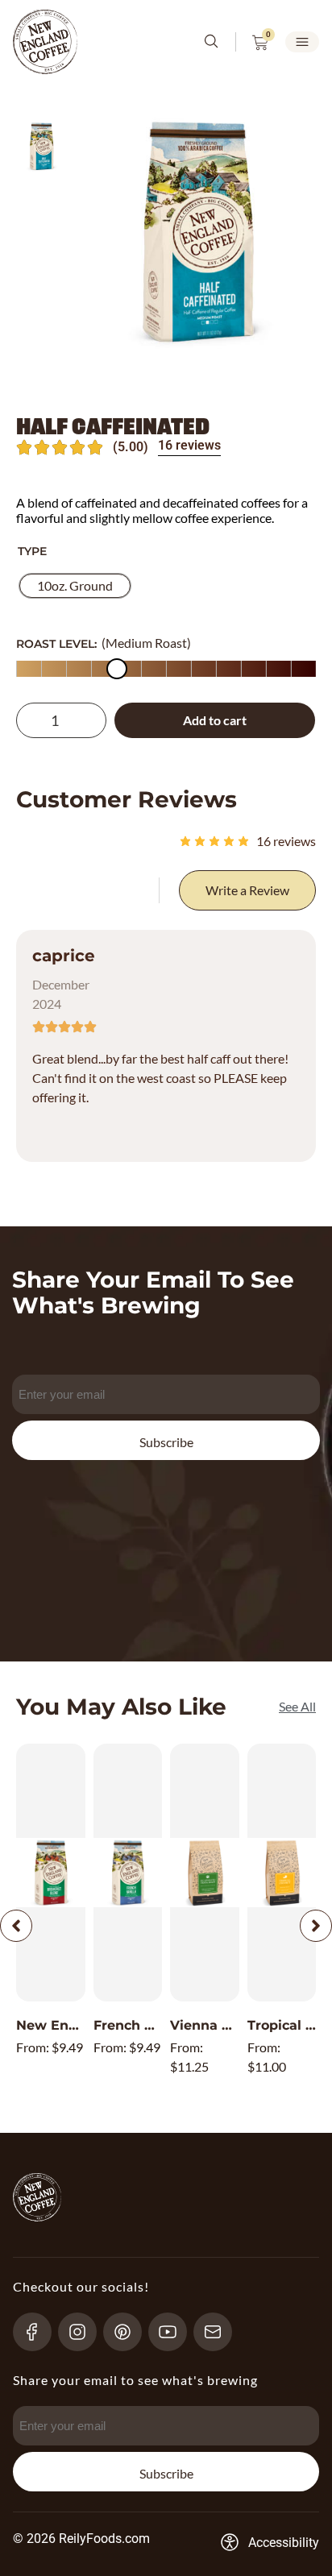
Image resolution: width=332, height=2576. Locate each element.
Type (32, 551)
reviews (286, 841)
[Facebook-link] (39, 2332)
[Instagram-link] (84, 2332)
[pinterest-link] (129, 2332)
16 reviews (189, 445)
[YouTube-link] (174, 2332)
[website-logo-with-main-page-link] (45, 42)
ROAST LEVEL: (56, 644)
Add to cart (215, 720)
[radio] (75, 586)
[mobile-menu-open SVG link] (302, 42)
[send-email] (220, 2332)
